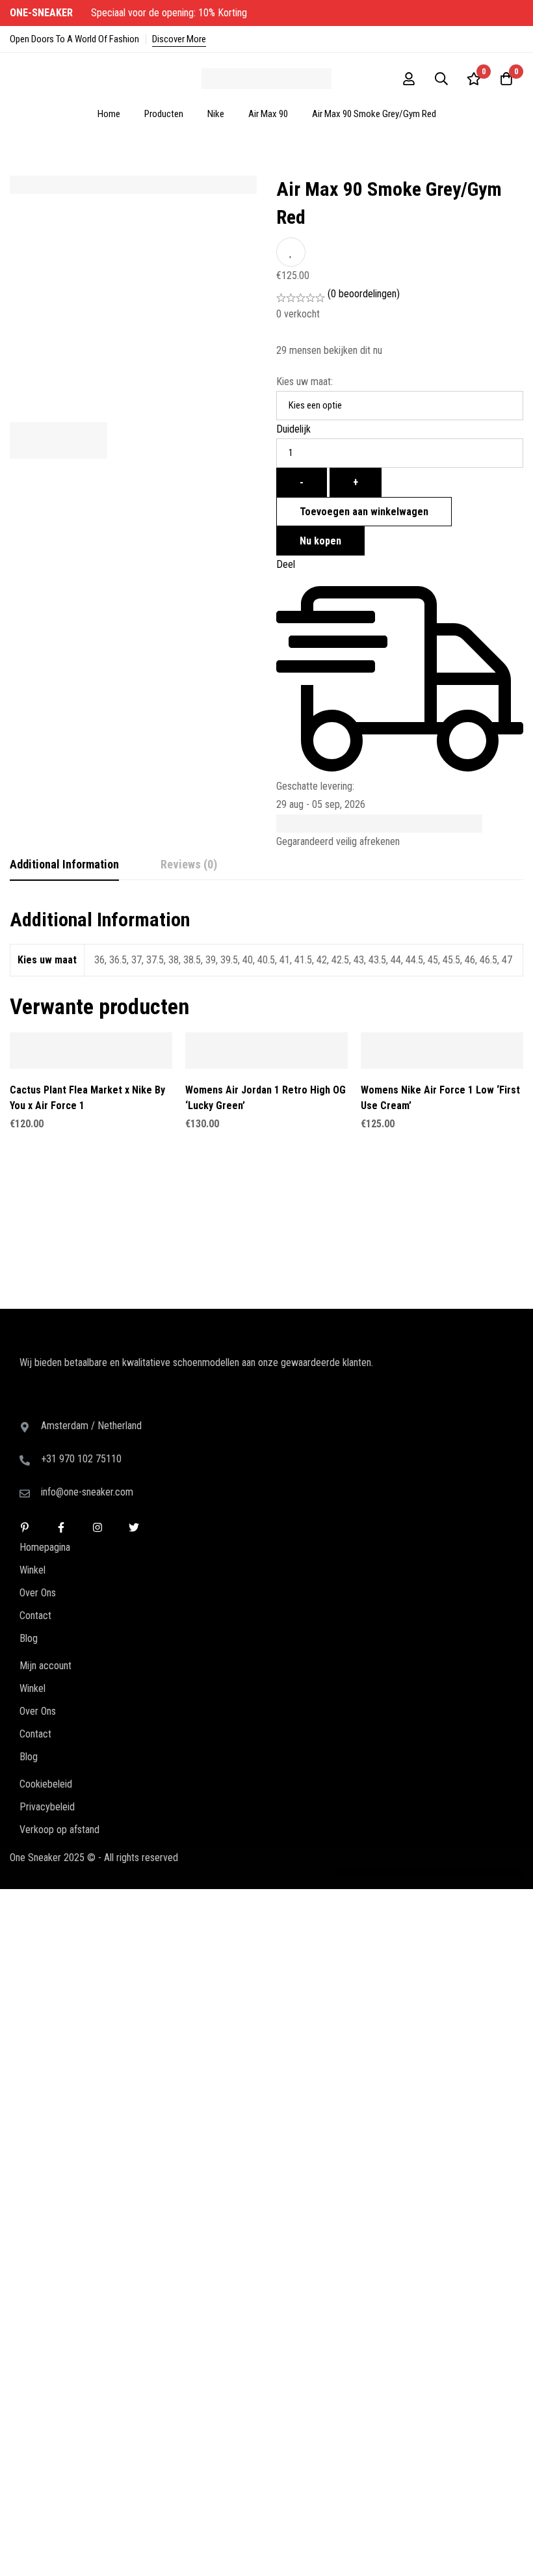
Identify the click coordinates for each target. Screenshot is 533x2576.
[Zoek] (441, 79)
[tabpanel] (266, 949)
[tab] (64, 865)
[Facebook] (61, 1406)
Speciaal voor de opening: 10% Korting (130, 13)
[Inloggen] (409, 79)
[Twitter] (134, 1406)
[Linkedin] (25, 1406)
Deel (286, 564)
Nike (216, 114)
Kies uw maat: (305, 382)
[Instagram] (97, 1406)
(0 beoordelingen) (364, 294)
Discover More (179, 39)
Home (109, 114)
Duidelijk (293, 429)
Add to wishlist (291, 252)
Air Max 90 (268, 114)
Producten (164, 114)
